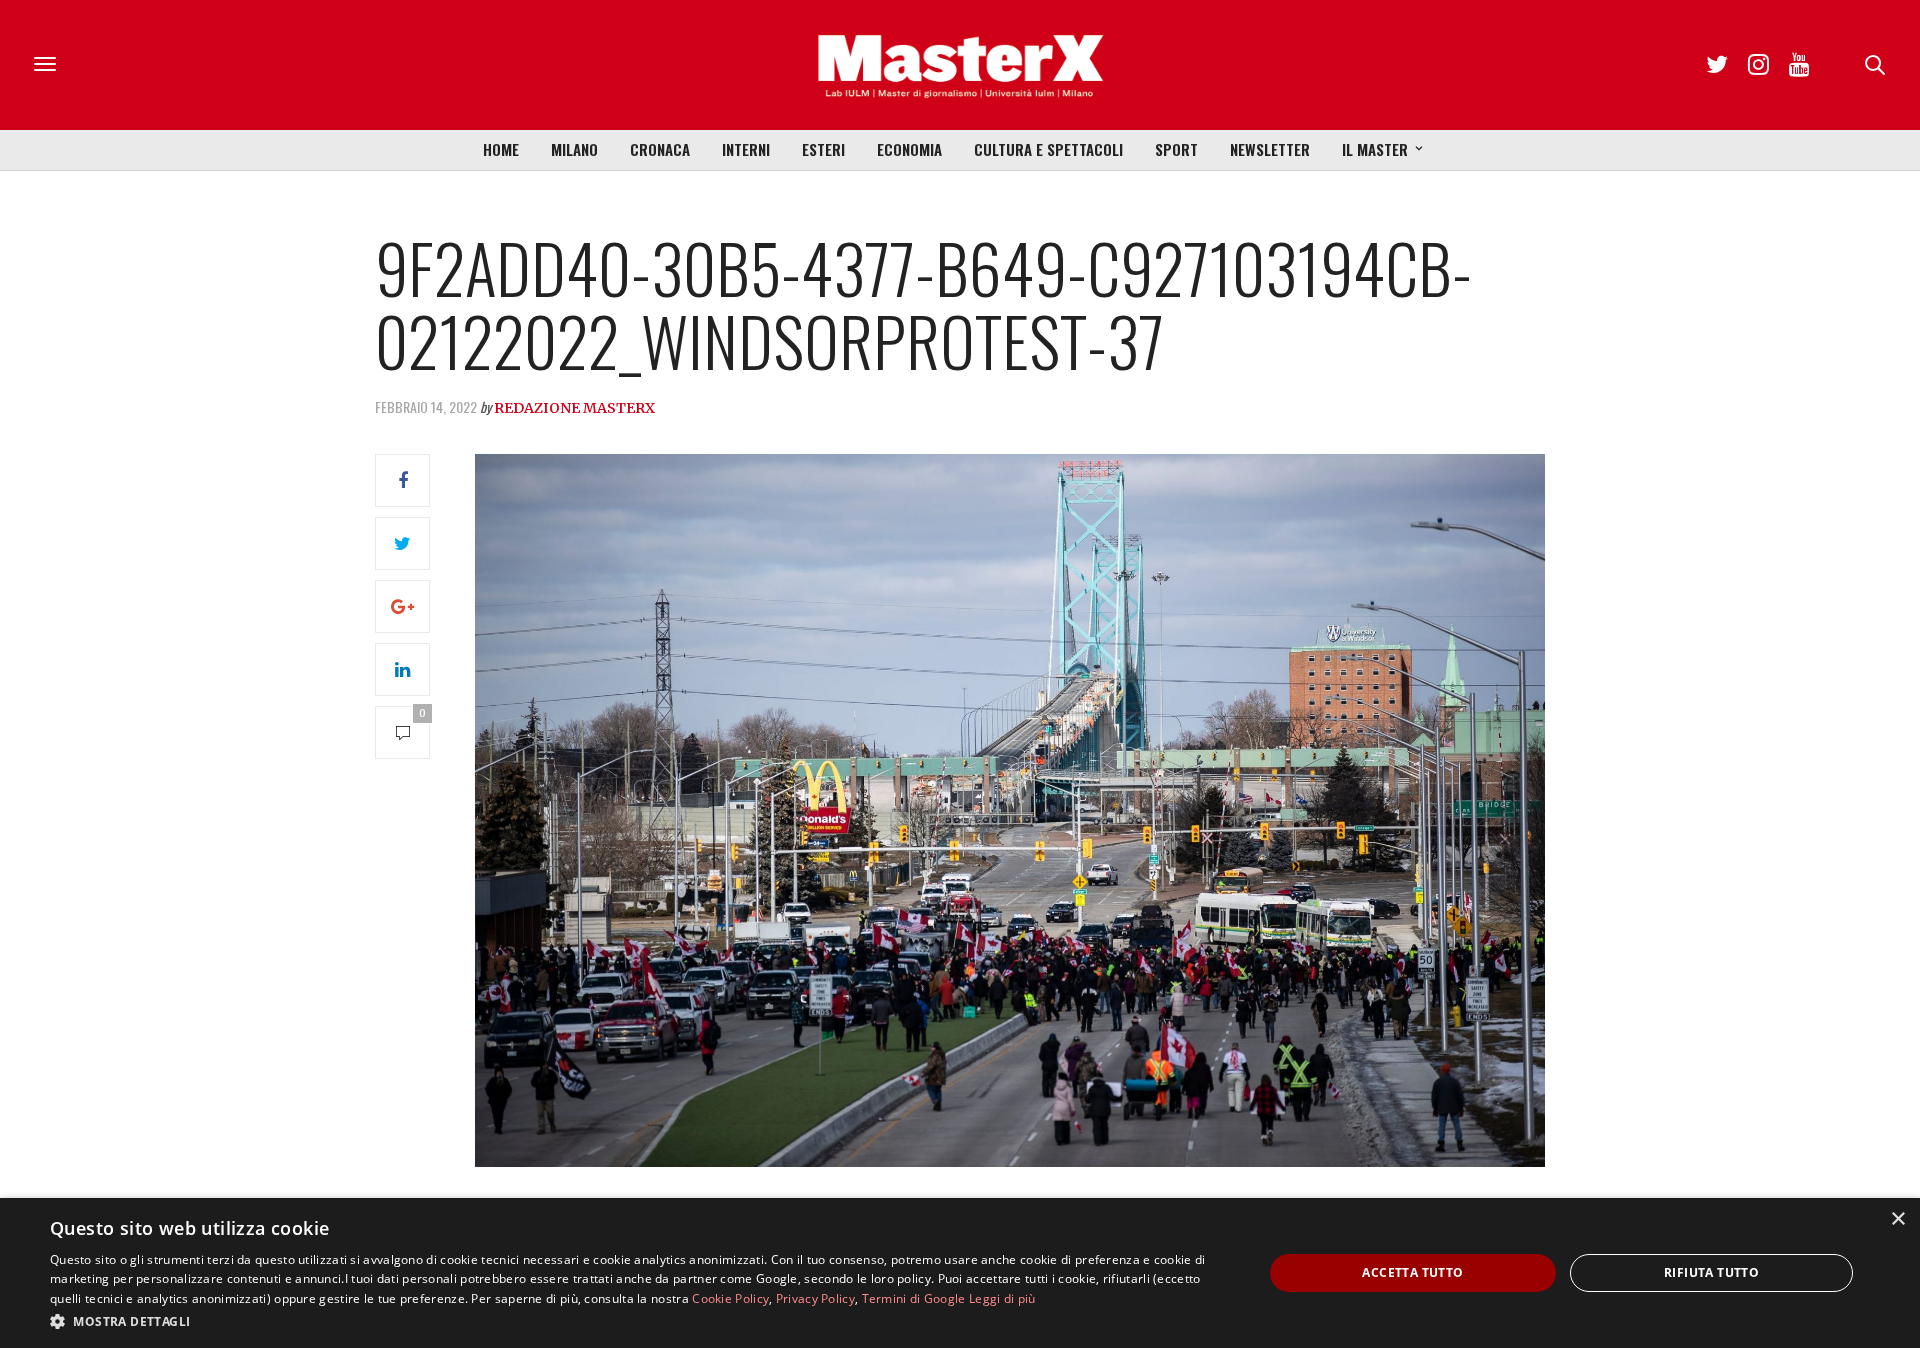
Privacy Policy (815, 1298)
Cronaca (660, 149)
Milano (574, 149)
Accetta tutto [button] (1412, 1272)
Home (501, 149)
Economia (909, 149)
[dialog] (960, 1273)
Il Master (1375, 149)
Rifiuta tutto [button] (1711, 1272)
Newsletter (1270, 149)
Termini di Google (914, 1298)
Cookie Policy (730, 1298)
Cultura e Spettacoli (1048, 149)
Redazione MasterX (574, 408)
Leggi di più (1002, 1298)
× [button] (1897, 1219)
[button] (638, 1321)
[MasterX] (960, 65)
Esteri (823, 149)
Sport (1176, 149)
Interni (746, 149)
